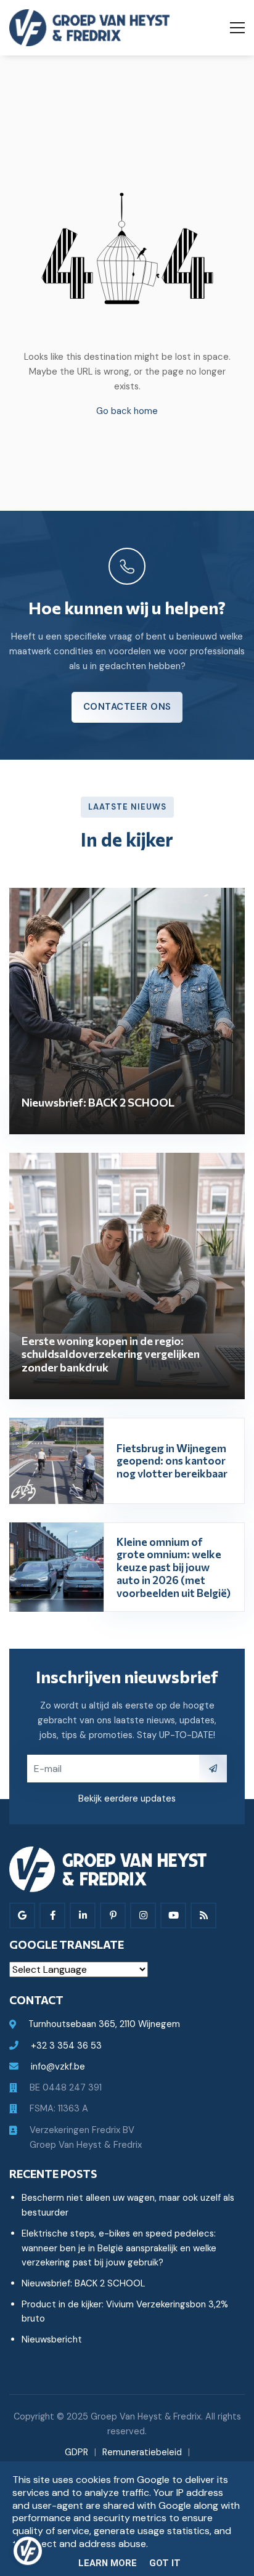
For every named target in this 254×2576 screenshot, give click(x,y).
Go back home (127, 411)
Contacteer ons (127, 707)
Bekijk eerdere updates (127, 1798)
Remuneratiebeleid (142, 2452)
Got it (165, 2563)
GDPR (76, 2452)
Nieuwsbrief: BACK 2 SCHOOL (83, 2283)
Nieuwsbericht (52, 2339)
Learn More (108, 2563)
